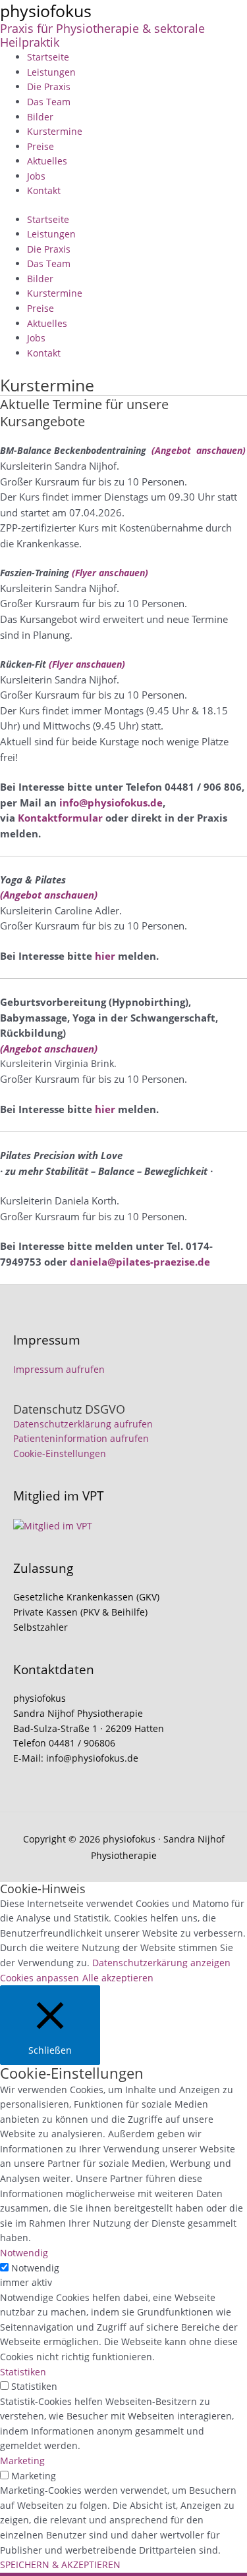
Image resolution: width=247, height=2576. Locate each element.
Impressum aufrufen (59, 1369)
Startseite (48, 57)
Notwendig (35, 2268)
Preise (41, 146)
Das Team (49, 102)
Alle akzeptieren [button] (118, 1978)
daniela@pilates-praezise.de (140, 1262)
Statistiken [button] (23, 2372)
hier (105, 956)
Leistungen (51, 72)
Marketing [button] (22, 2461)
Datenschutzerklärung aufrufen (83, 1424)
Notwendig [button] (24, 2253)
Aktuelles (47, 161)
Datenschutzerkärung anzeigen (161, 1963)
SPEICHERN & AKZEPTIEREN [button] (60, 2564)
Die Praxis (49, 87)
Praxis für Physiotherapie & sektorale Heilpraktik (102, 36)
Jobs (36, 176)
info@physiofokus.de (111, 803)
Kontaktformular (60, 818)
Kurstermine (55, 131)
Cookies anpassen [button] (40, 1978)
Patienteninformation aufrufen (81, 1438)
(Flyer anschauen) (110, 573)
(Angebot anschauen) (199, 450)
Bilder (40, 117)
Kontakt (44, 190)
